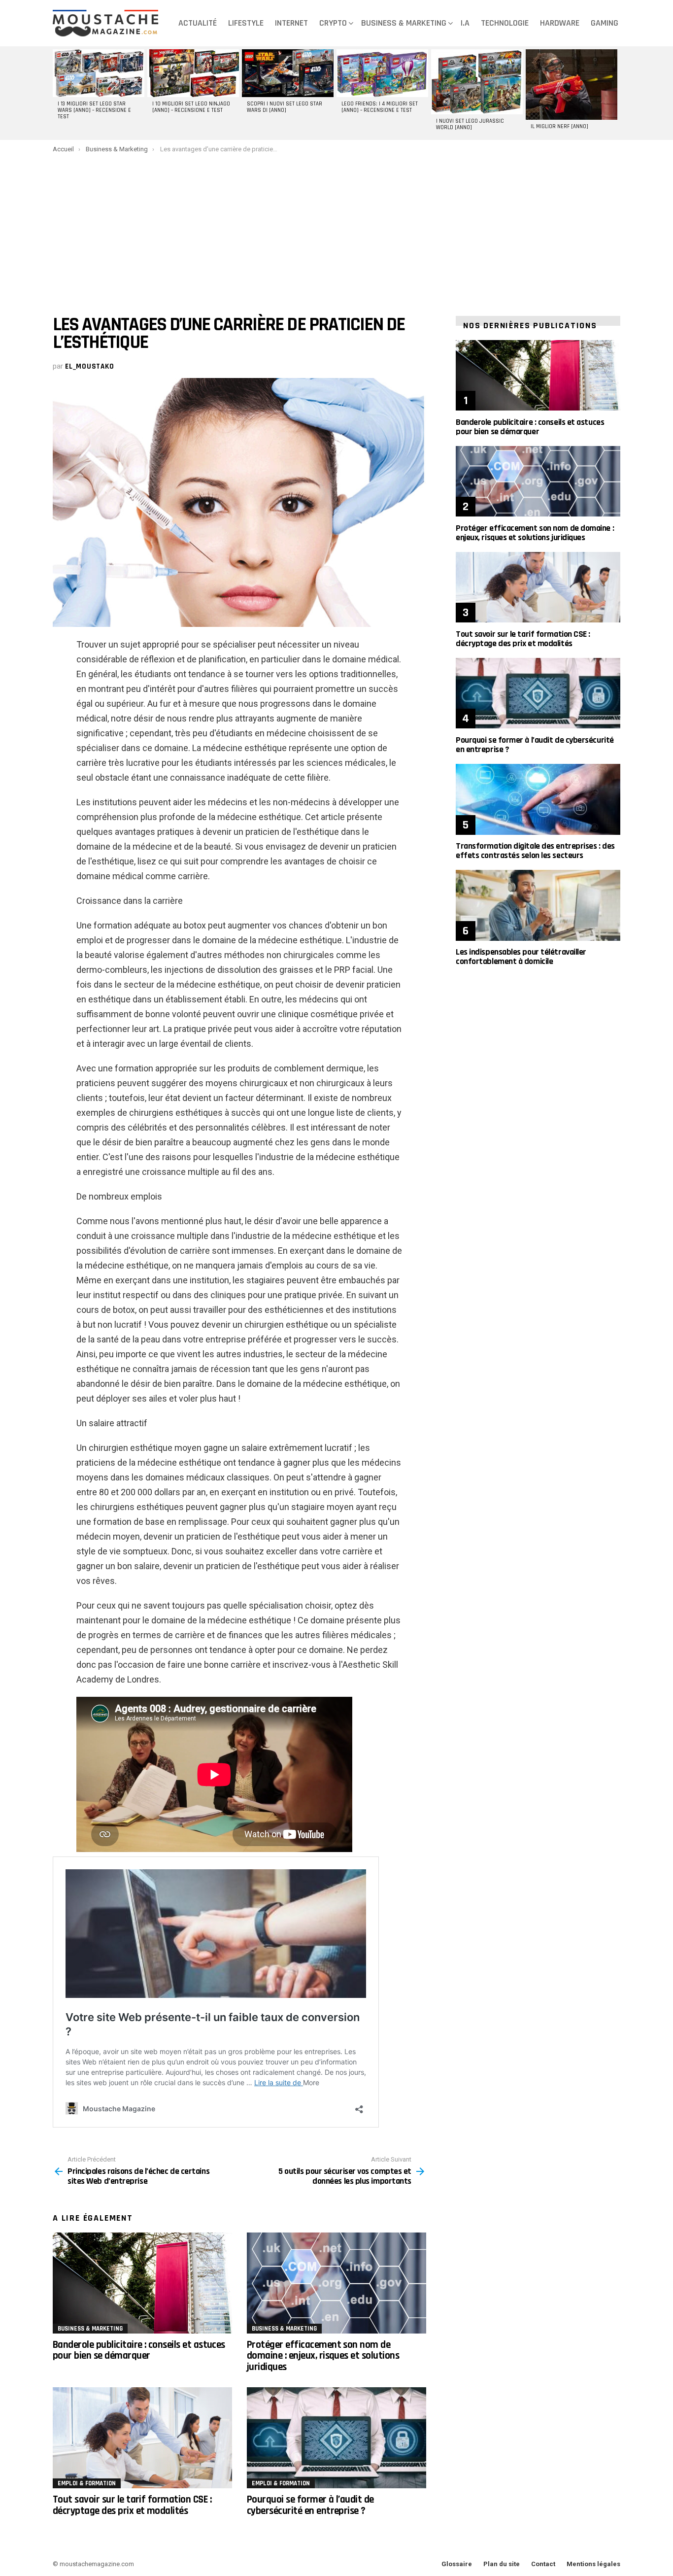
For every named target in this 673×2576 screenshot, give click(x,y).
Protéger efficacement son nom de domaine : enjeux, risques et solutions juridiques (323, 2356)
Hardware (560, 23)
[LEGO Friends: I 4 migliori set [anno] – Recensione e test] (382, 73)
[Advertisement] (336, 227)
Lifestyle (246, 23)
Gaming (605, 23)
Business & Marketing (404, 23)
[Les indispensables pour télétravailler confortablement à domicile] (538, 905)
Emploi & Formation (87, 2483)
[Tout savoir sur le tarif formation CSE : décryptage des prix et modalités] (142, 2438)
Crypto (333, 23)
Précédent (58, 93)
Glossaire (457, 2564)
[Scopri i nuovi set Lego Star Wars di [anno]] (288, 73)
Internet (291, 23)
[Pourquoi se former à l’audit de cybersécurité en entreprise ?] (336, 2438)
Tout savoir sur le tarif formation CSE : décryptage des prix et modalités (132, 2505)
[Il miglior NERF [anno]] (572, 85)
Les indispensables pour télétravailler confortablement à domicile (521, 957)
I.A (465, 23)
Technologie (505, 23)
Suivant (615, 93)
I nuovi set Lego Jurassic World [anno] (470, 124)
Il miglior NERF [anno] (559, 127)
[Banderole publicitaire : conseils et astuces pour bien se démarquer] (142, 2283)
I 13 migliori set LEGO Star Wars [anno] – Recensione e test (94, 110)
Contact (543, 2564)
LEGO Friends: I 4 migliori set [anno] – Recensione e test (380, 107)
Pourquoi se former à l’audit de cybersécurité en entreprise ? (310, 2505)
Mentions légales (593, 2564)
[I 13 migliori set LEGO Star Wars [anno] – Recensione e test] (99, 73)
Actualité (198, 23)
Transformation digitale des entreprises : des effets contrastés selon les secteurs (535, 851)
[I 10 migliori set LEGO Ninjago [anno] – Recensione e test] (193, 73)
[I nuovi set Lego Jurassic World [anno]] (477, 82)
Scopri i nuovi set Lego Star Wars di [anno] (285, 107)
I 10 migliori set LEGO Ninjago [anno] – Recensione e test (191, 107)
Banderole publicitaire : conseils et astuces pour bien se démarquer (139, 2350)
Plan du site (502, 2564)
